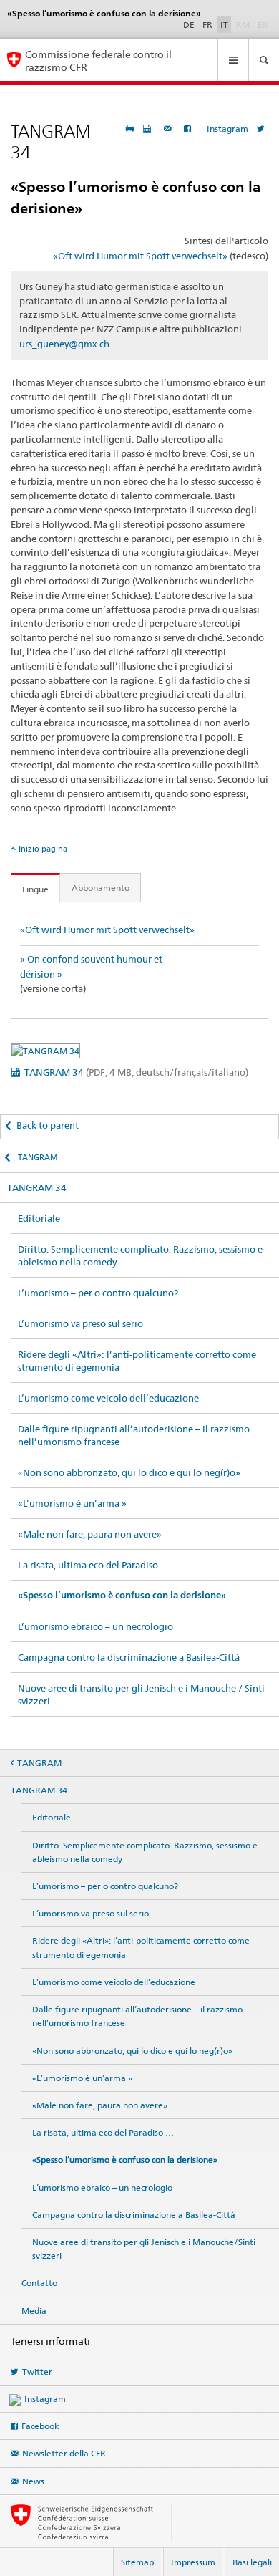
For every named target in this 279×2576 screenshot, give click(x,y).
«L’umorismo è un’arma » (72, 1503)
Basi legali (252, 2562)
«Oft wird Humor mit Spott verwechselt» (140, 256)
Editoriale (39, 1218)
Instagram (227, 129)
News (33, 2481)
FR (207, 25)
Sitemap (137, 2562)
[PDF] (149, 129)
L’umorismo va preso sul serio (80, 1323)
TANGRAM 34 (136, 1072)
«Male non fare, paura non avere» (90, 1534)
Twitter (37, 2372)
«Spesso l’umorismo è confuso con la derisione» (122, 1595)
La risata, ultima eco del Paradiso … (94, 1565)
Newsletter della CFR (64, 2453)
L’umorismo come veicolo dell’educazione (108, 1398)
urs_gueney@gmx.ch (64, 344)
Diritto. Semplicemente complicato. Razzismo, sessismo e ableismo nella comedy (140, 1255)
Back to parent (48, 1125)
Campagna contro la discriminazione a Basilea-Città (129, 1657)
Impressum (193, 2562)
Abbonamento (101, 888)
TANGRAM (37, 1157)
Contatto (39, 2283)
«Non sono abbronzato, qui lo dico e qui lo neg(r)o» (129, 1472)
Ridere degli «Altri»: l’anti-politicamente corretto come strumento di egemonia (137, 1361)
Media (34, 2311)
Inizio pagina (43, 849)
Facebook (40, 2426)
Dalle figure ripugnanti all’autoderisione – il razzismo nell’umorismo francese (134, 1435)
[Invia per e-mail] (170, 129)
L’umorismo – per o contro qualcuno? (98, 1293)
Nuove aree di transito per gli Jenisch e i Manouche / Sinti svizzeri (141, 1694)
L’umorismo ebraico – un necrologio (96, 1626)
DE (189, 25)
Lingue (35, 889)
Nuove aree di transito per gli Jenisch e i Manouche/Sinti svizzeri (144, 2249)
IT (224, 25)
